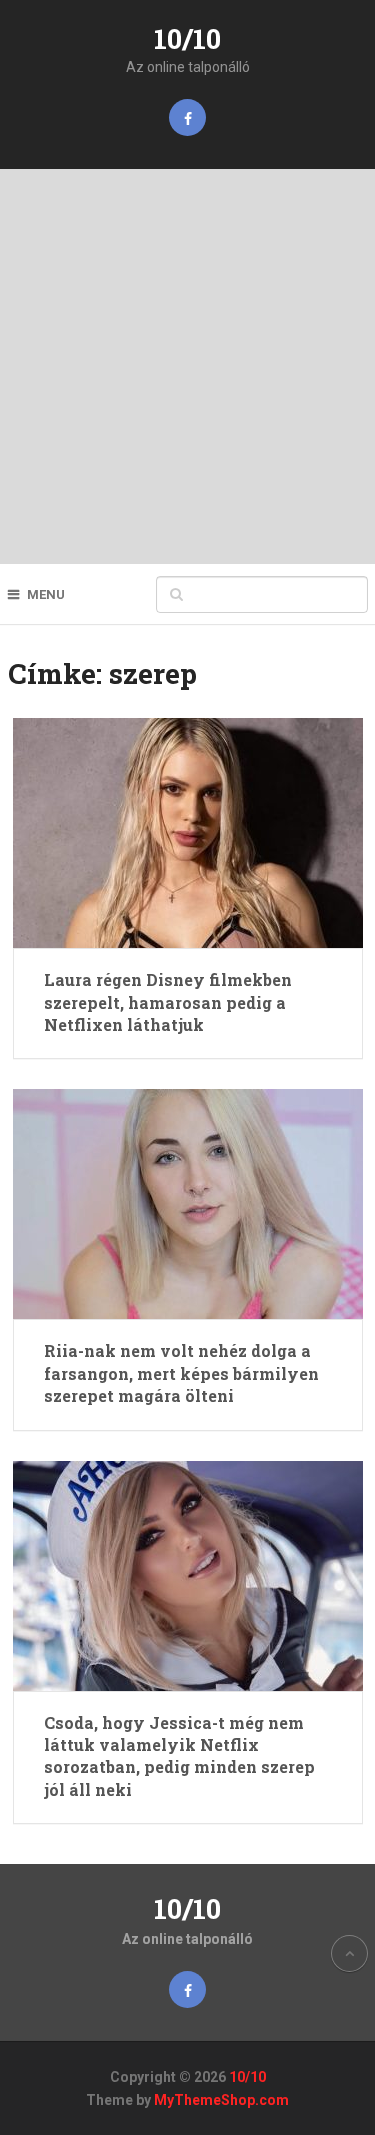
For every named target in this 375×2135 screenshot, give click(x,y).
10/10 (187, 38)
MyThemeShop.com (221, 2100)
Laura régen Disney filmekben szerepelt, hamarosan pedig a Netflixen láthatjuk (168, 1002)
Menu (46, 594)
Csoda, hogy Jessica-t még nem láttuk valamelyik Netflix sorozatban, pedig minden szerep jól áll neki (179, 1756)
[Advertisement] (187, 366)
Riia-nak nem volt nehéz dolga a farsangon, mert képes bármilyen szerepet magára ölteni (181, 1373)
